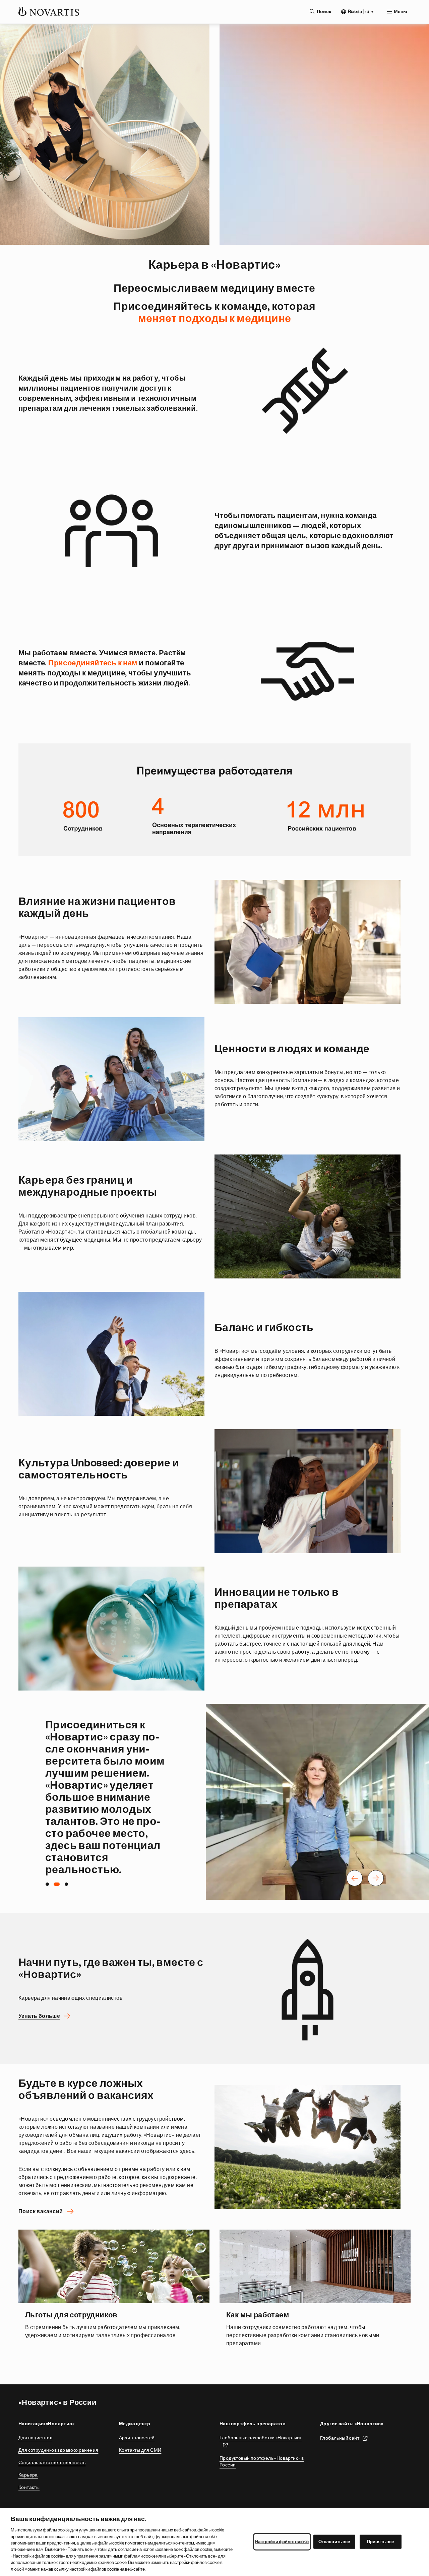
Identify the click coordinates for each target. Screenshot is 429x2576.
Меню (401, 12)
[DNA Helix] (308, 393)
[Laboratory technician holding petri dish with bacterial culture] (111, 1629)
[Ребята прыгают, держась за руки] (308, 2147)
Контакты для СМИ (140, 2450)
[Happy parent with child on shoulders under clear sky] (111, 1354)
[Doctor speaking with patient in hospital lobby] (308, 942)
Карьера (28, 2475)
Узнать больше (39, 2016)
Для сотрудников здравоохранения (58, 2450)
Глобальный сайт (340, 2438)
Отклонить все (334, 2542)
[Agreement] (308, 668)
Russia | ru (358, 11)
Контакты (29, 2487)
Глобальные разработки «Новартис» (261, 2438)
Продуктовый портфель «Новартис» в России (262, 2461)
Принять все (380, 2542)
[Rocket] (308, 1989)
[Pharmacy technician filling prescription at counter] (308, 1491)
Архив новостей (137, 2438)
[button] (355, 1879)
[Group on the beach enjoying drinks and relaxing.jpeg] (111, 1079)
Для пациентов (35, 2438)
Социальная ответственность (52, 2462)
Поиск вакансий (41, 2211)
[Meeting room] (111, 531)
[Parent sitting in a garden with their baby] (308, 1216)
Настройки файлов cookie (282, 2542)
